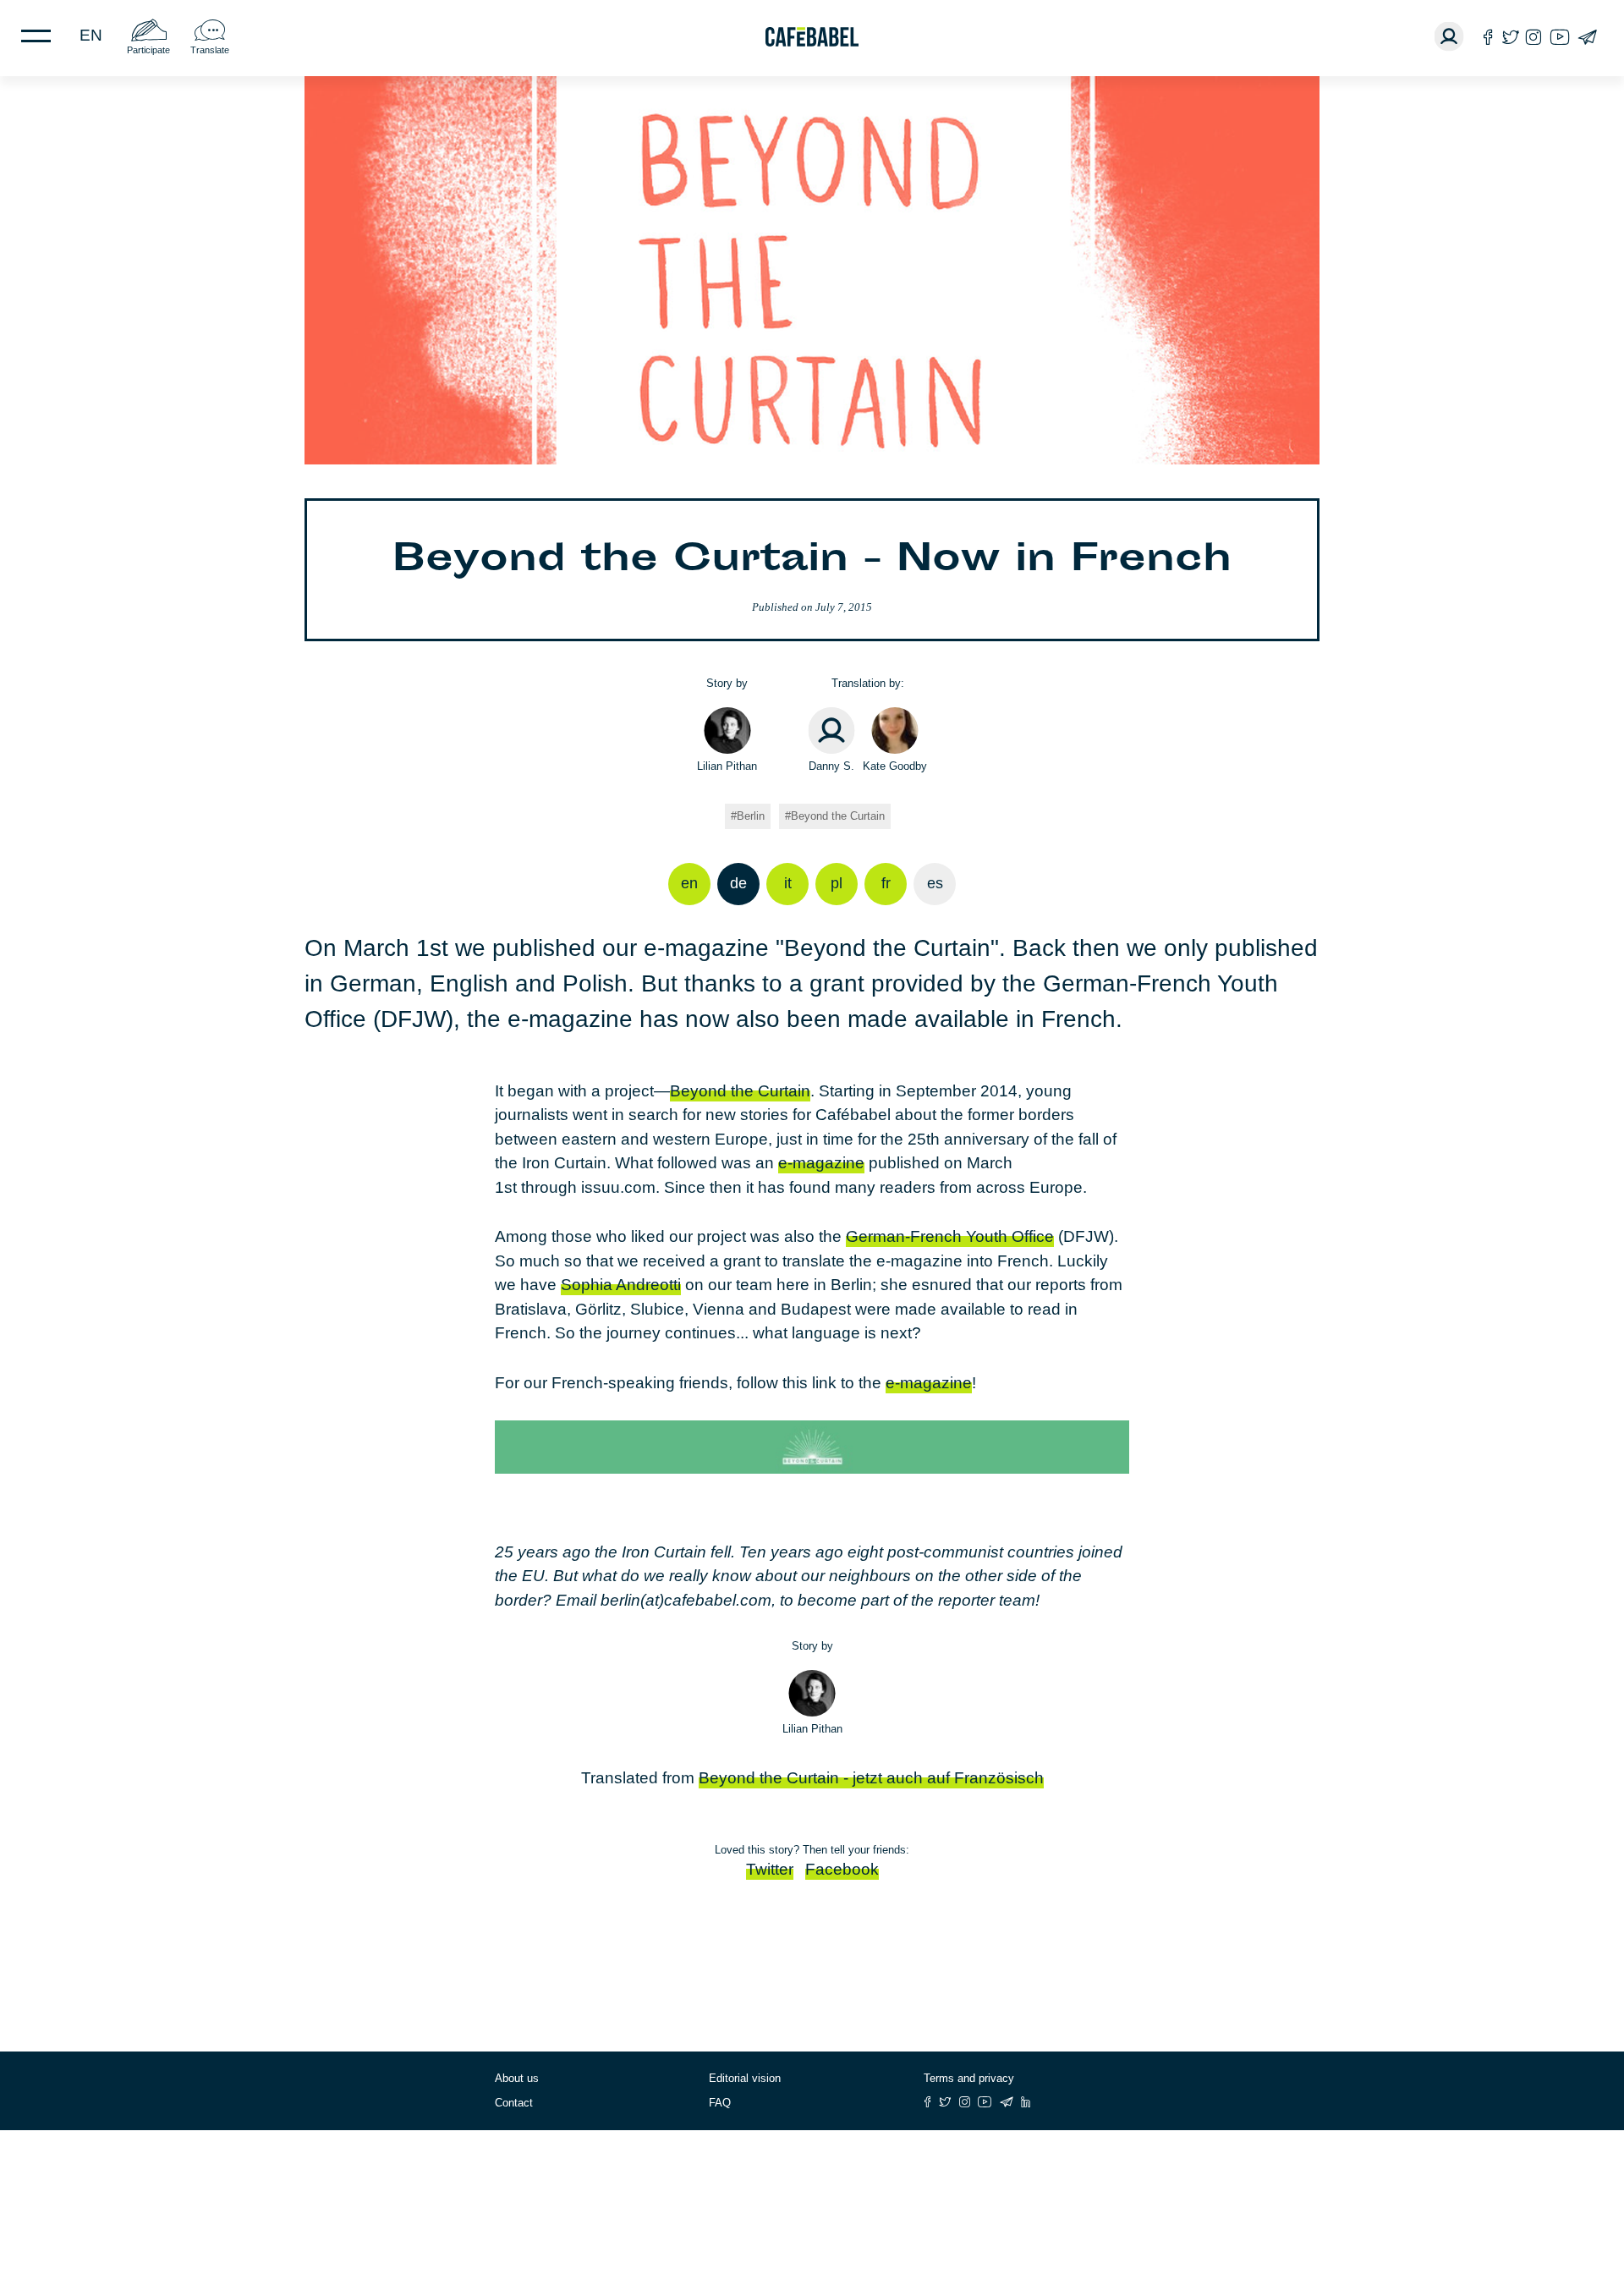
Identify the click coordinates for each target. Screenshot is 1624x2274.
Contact (514, 2103)
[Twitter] (1510, 37)
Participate (148, 50)
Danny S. (831, 766)
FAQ (720, 2103)
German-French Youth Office (950, 1236)
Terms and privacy (969, 2078)
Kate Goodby (895, 766)
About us (517, 2078)
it (788, 883)
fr (886, 883)
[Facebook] (1488, 37)
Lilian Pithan (727, 766)
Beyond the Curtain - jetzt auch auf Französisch (871, 1778)
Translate (210, 50)
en (91, 35)
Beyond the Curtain (838, 816)
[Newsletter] (1587, 37)
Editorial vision (745, 2078)
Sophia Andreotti (621, 1285)
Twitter (770, 1869)
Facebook (842, 1869)
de (738, 883)
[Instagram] (1533, 37)
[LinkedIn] (1026, 2102)
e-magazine (821, 1163)
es (935, 883)
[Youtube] (1560, 37)
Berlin (751, 816)
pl (837, 883)
